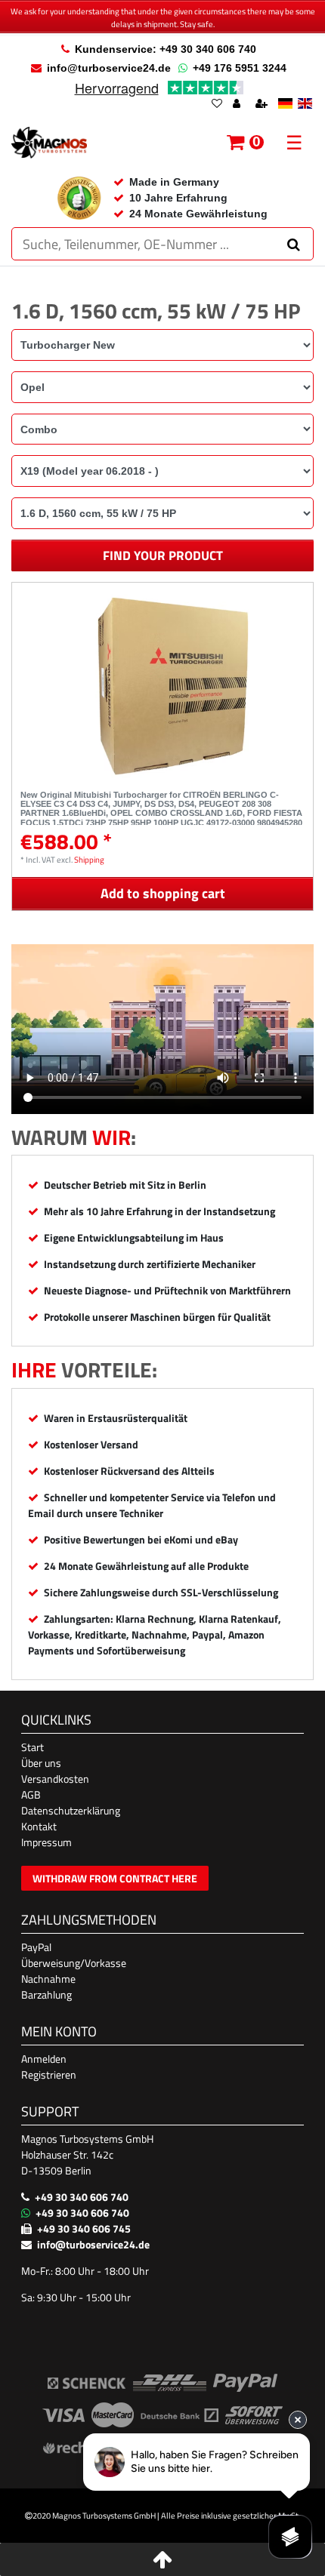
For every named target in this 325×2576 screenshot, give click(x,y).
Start (32, 1747)
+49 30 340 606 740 (82, 2197)
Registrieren (49, 2074)
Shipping (89, 859)
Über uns (41, 1763)
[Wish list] (217, 105)
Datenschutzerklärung (71, 1810)
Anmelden (44, 2059)
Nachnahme (48, 1979)
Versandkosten (55, 1779)
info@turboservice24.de (109, 68)
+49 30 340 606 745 (84, 2228)
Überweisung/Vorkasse (74, 1963)
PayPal (36, 1947)
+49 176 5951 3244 (240, 68)
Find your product (163, 556)
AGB (31, 1794)
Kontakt (39, 1826)
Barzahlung (46, 1994)
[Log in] (238, 105)
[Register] (263, 105)
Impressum (46, 1842)
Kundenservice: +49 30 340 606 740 (166, 49)
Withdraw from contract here (115, 1878)
